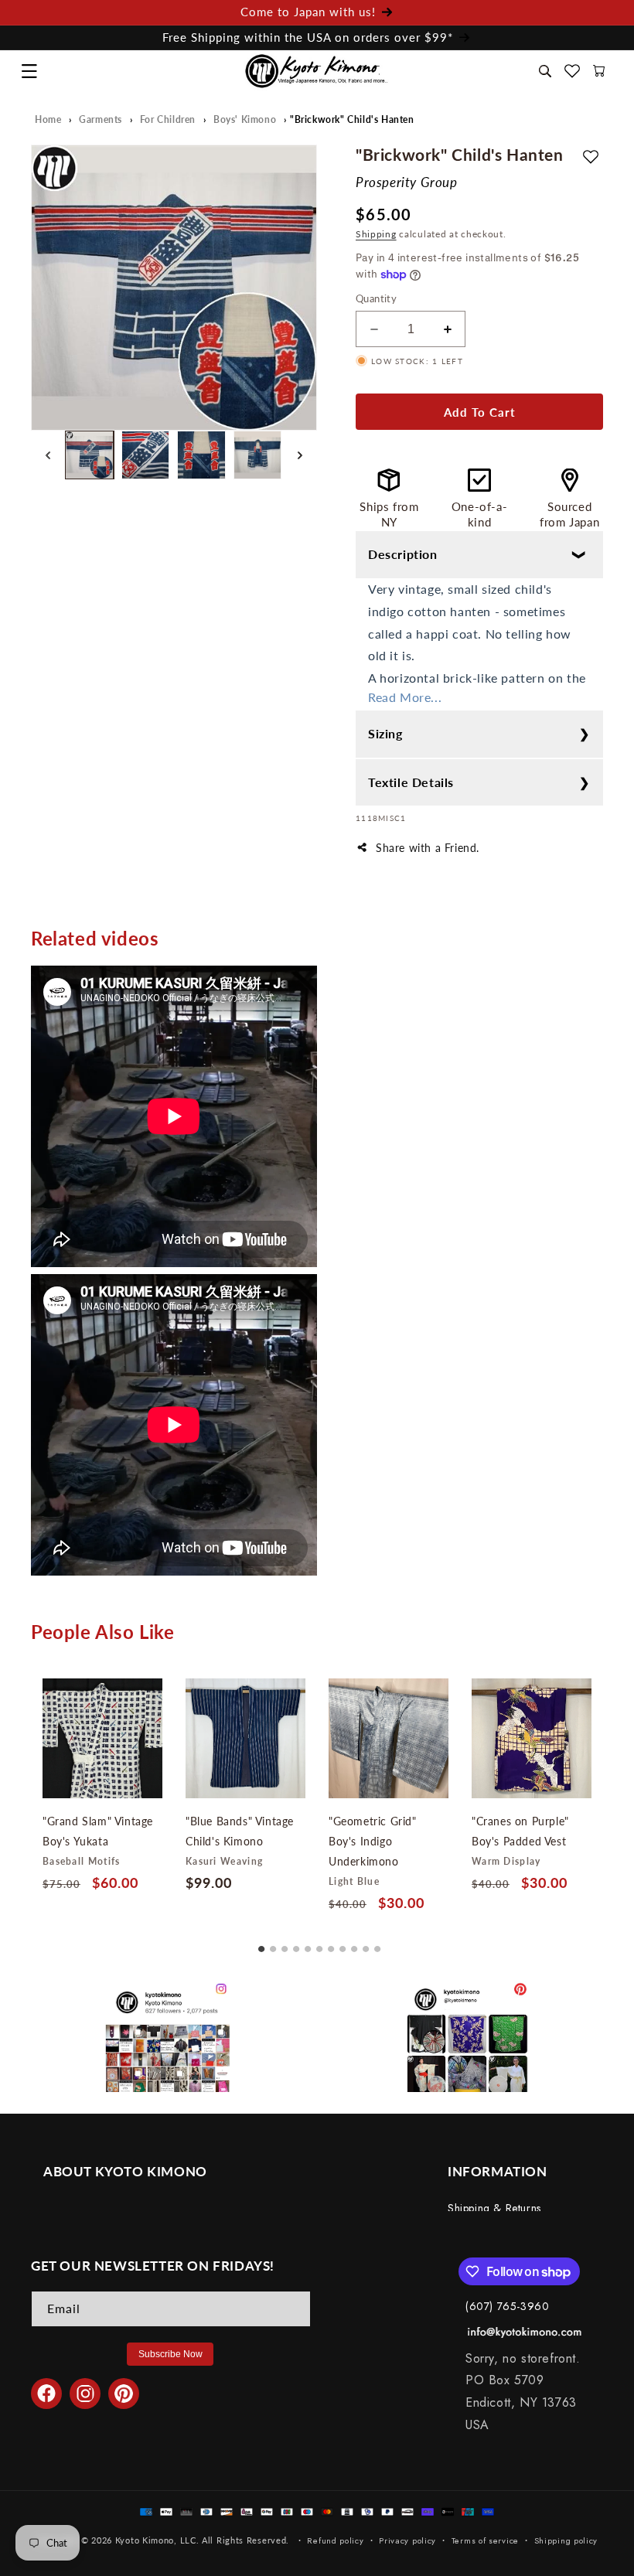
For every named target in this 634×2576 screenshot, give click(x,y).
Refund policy (335, 2540)
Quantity (376, 298)
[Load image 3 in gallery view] (201, 455)
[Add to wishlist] (591, 156)
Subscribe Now (170, 2354)
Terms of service (485, 2540)
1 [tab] (261, 1944)
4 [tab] (296, 1944)
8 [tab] (343, 1944)
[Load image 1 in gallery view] (89, 455)
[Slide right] (300, 455)
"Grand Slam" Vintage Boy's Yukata (98, 1831)
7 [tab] (331, 1944)
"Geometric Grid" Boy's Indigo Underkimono (373, 1841)
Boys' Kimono (245, 119)
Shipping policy (566, 2540)
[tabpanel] (102, 1789)
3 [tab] (285, 1944)
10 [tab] (366, 1944)
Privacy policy (407, 2540)
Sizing (385, 733)
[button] (29, 71)
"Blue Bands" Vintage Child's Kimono (240, 1831)
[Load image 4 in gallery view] (258, 455)
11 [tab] (377, 1944)
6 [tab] (319, 1944)
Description (403, 554)
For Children (168, 119)
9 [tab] (354, 1944)
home (48, 119)
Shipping (376, 234)
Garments (101, 119)
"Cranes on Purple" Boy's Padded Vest (520, 1831)
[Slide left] (48, 455)
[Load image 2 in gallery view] (146, 455)
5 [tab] (308, 1944)
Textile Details (411, 782)
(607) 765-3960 (507, 2306)
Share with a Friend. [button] (428, 848)
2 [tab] (273, 1944)
